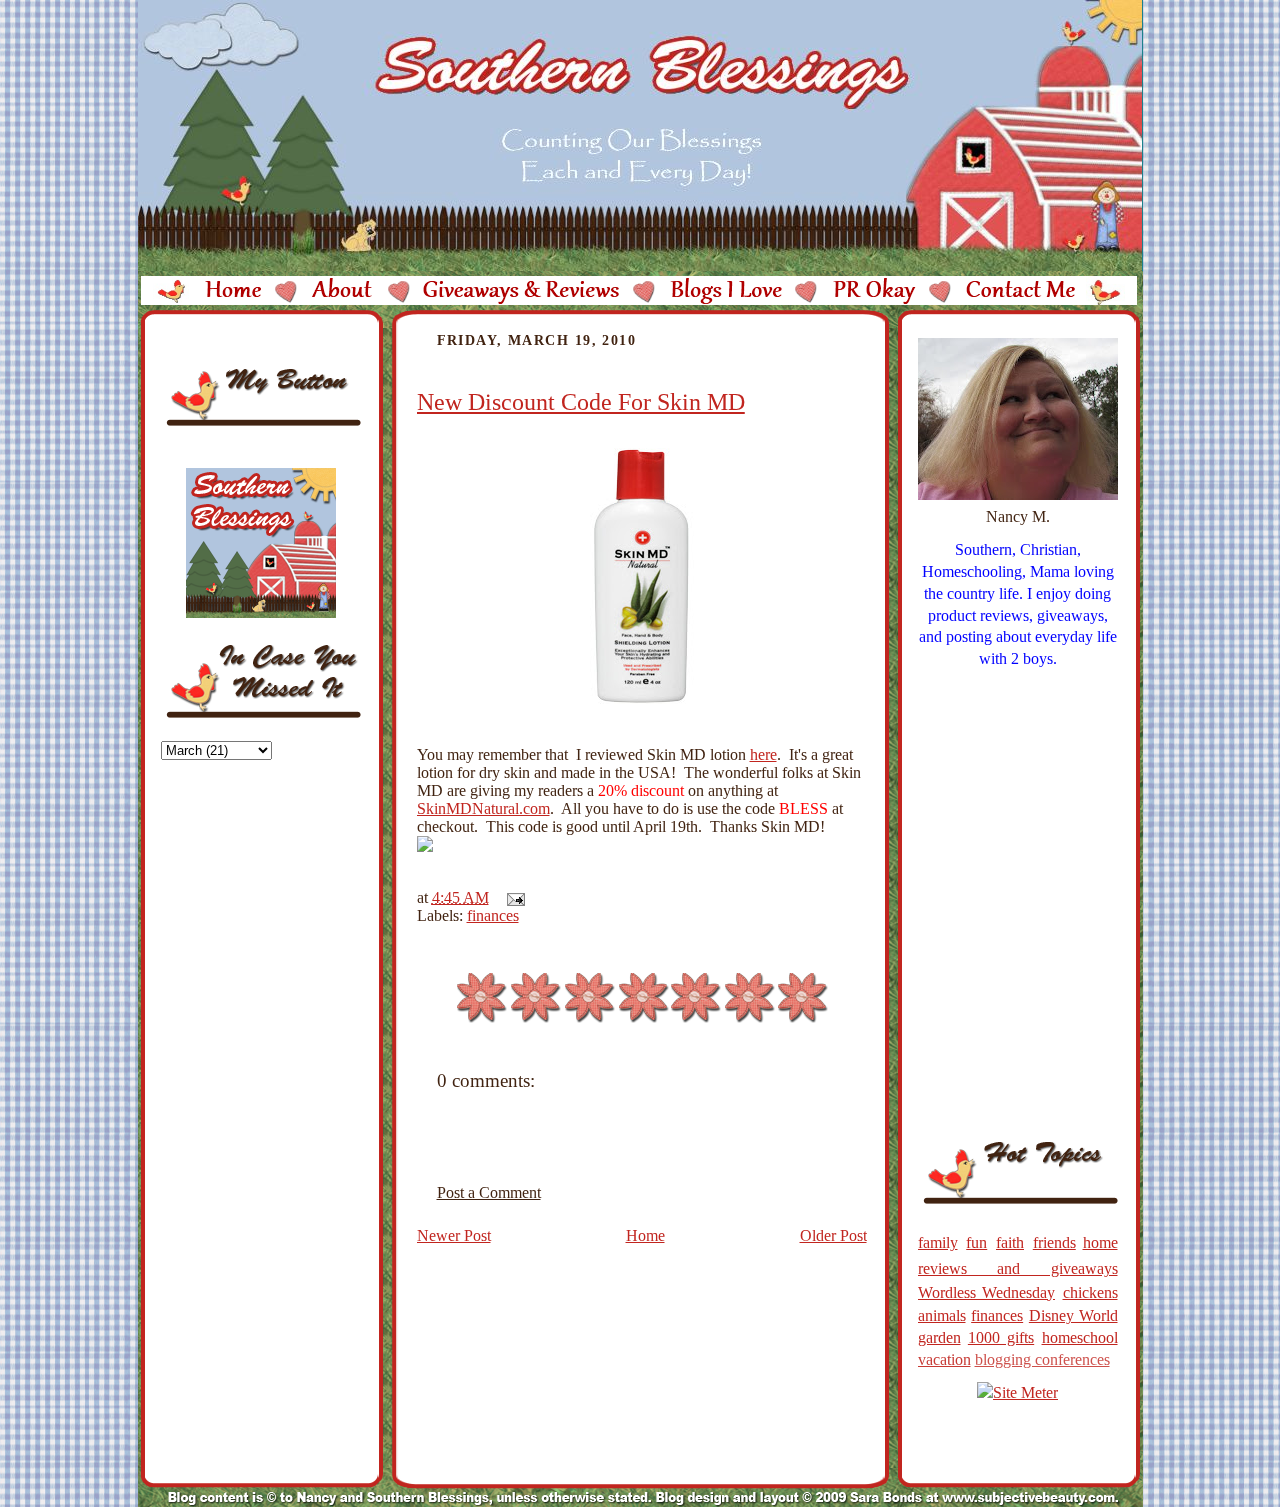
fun (976, 1242)
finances (493, 915)
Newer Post (454, 1235)
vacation (944, 1359)
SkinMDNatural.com (483, 808)
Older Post (833, 1235)
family (938, 1242)
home (1100, 1242)
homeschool (1080, 1337)
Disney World (1073, 1315)
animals (942, 1315)
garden (939, 1337)
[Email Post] (512, 897)
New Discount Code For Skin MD (581, 402)
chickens (1090, 1292)
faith (1010, 1242)
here (763, 754)
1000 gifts (1001, 1337)
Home (645, 1235)
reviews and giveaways (1018, 1268)
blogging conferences (1042, 1359)
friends (1054, 1242)
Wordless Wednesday (987, 1292)
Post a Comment (489, 1192)
